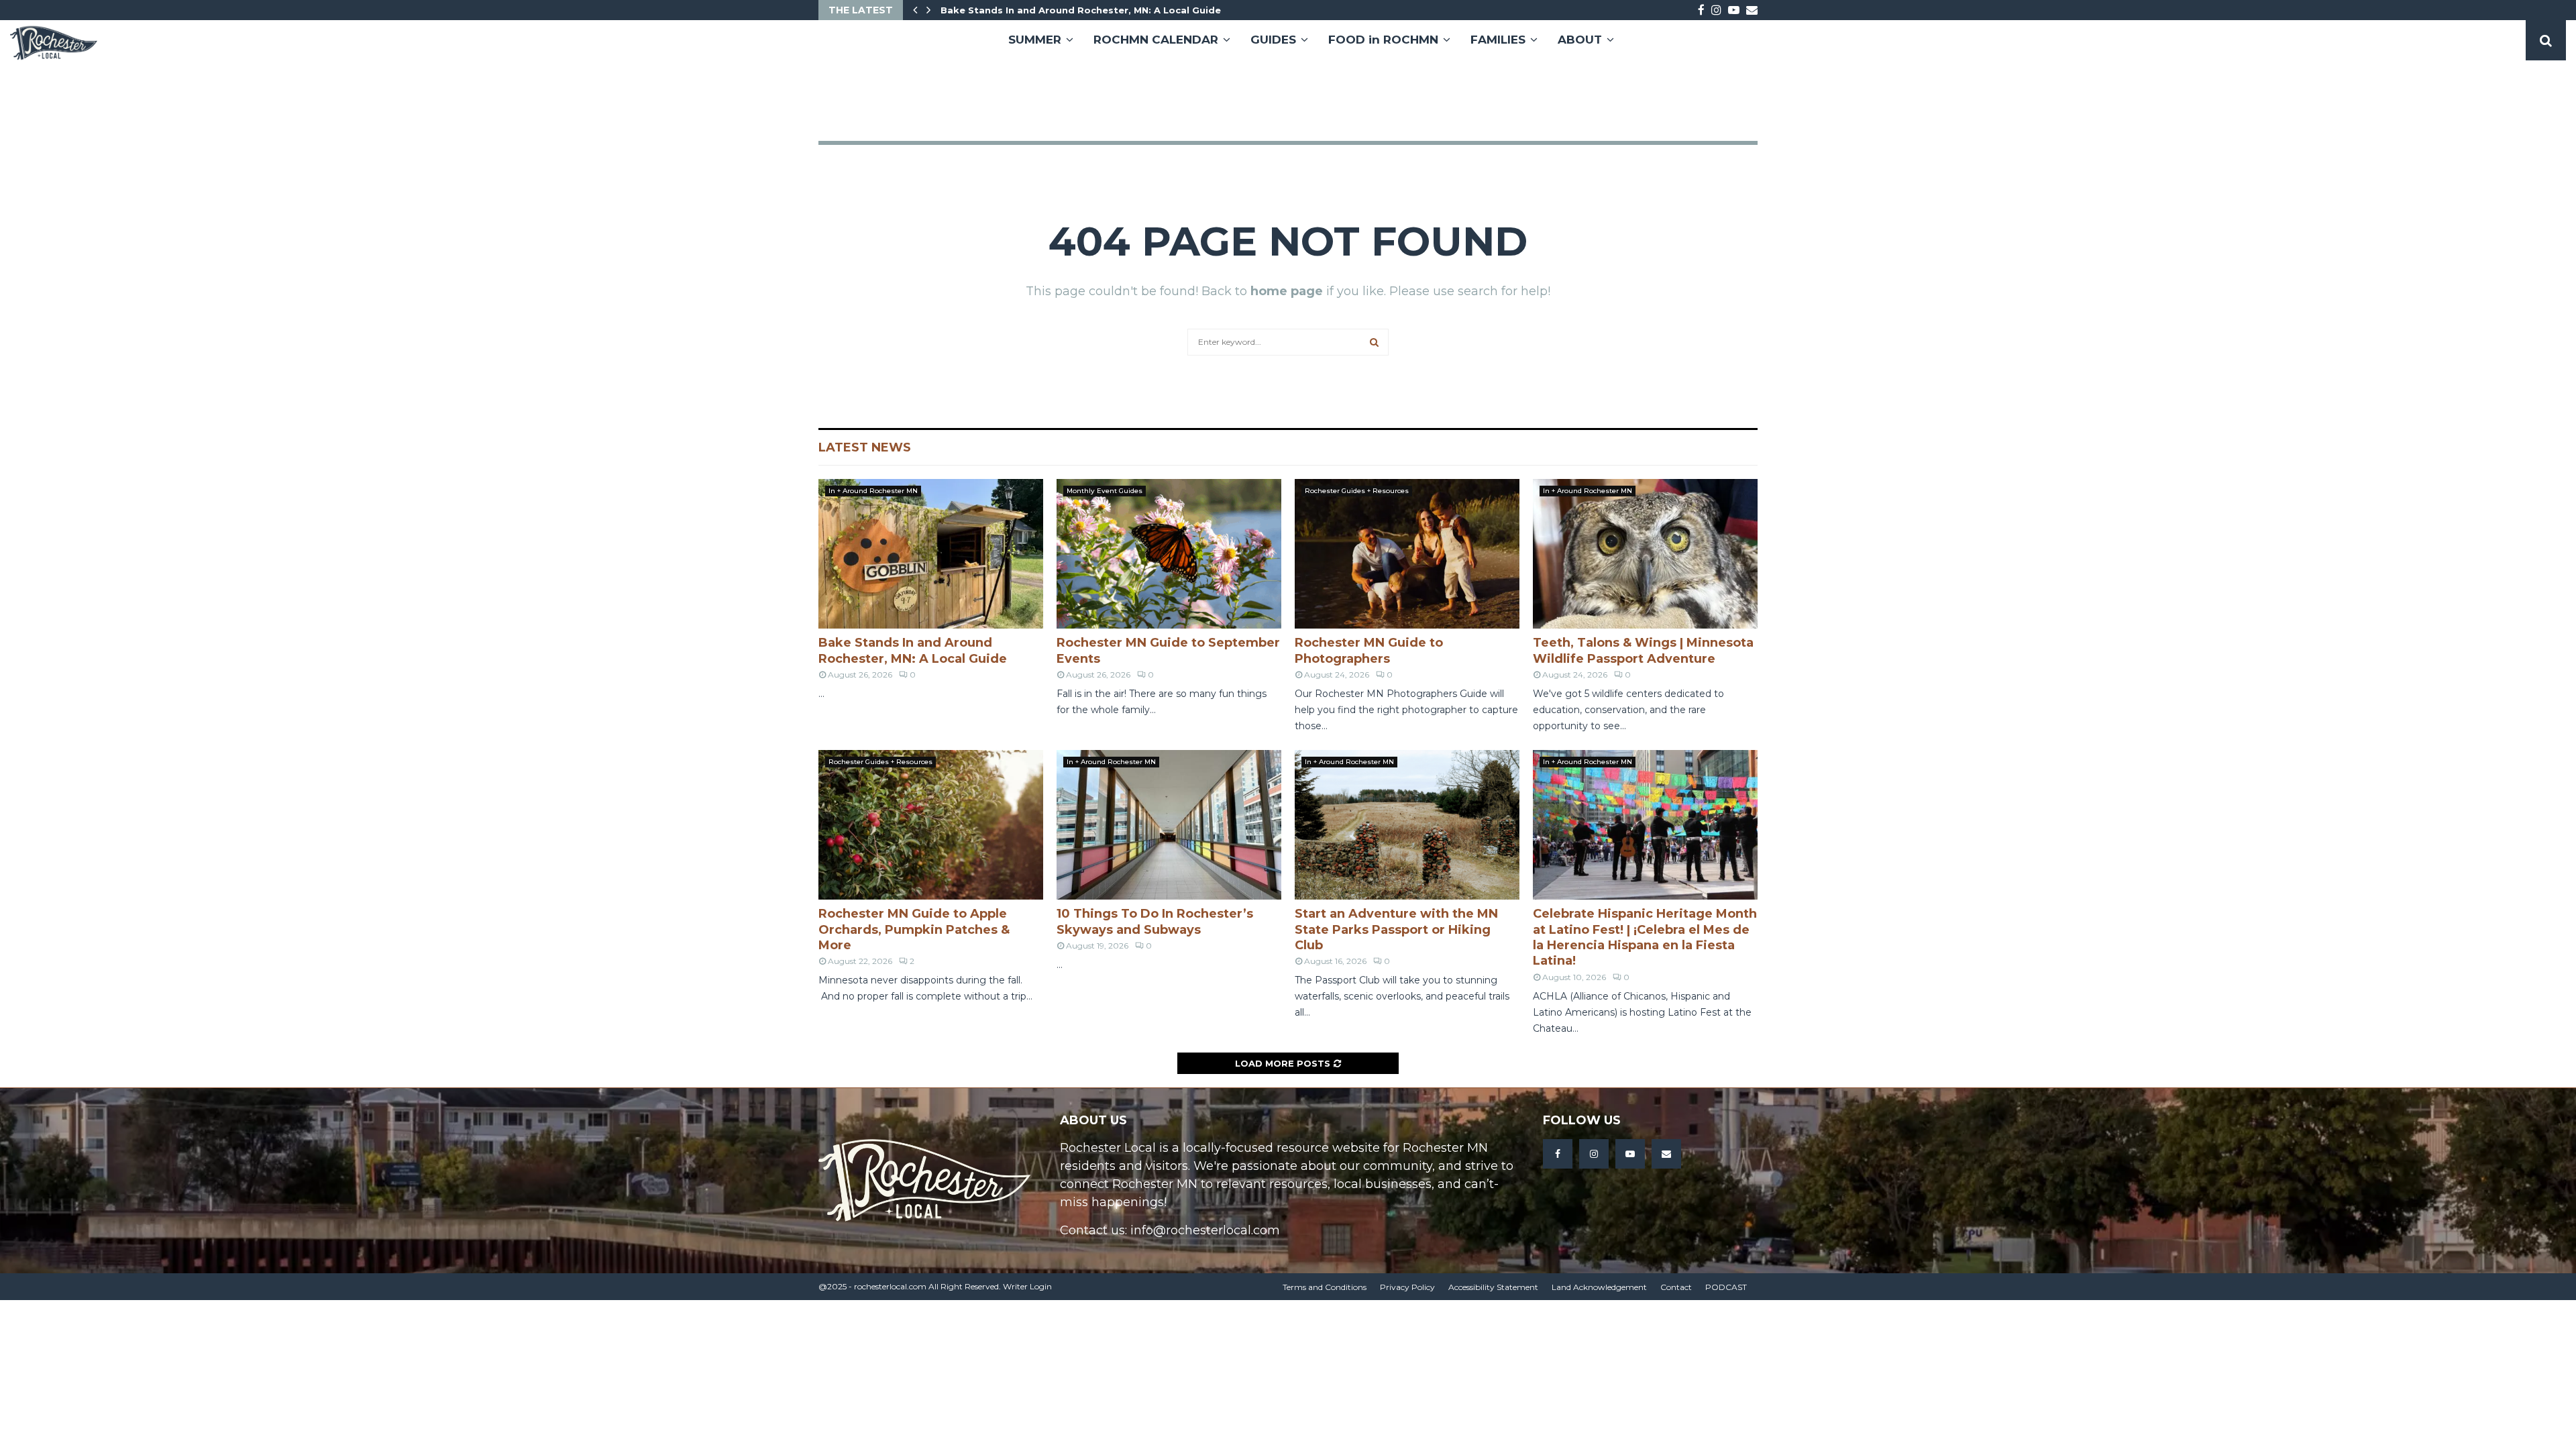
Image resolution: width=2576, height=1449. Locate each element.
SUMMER (1035, 40)
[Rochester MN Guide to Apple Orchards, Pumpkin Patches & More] (931, 825)
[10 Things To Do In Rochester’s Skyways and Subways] (1169, 825)
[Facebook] (1558, 1154)
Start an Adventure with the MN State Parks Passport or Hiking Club (1396, 929)
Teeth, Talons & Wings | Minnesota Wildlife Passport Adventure (1643, 650)
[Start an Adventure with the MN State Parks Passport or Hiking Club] (1407, 825)
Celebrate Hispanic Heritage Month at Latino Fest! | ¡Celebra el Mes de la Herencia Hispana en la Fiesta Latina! (1645, 937)
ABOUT (1580, 40)
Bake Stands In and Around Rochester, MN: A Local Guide (1090, 10)
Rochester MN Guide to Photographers (1369, 650)
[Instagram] (1594, 1154)
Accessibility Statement (1493, 1287)
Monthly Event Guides (1105, 491)
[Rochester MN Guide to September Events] (1169, 554)
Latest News (865, 447)
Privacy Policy (1407, 1287)
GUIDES (1273, 40)
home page (1287, 291)
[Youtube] (1630, 1154)
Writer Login (1027, 1286)
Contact (1676, 1287)
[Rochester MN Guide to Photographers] (1407, 554)
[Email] (1666, 1154)
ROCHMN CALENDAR (1156, 40)
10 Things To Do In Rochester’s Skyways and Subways (1155, 921)
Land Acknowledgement (1599, 1287)
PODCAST (1726, 1287)
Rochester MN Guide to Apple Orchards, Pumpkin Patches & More (914, 929)
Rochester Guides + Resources (1357, 491)
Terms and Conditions (1325, 1287)
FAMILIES (1498, 40)
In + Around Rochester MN (873, 491)
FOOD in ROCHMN (1383, 40)
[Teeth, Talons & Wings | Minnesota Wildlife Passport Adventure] (1645, 554)
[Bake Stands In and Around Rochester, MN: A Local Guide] (931, 554)
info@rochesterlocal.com (1205, 1230)
